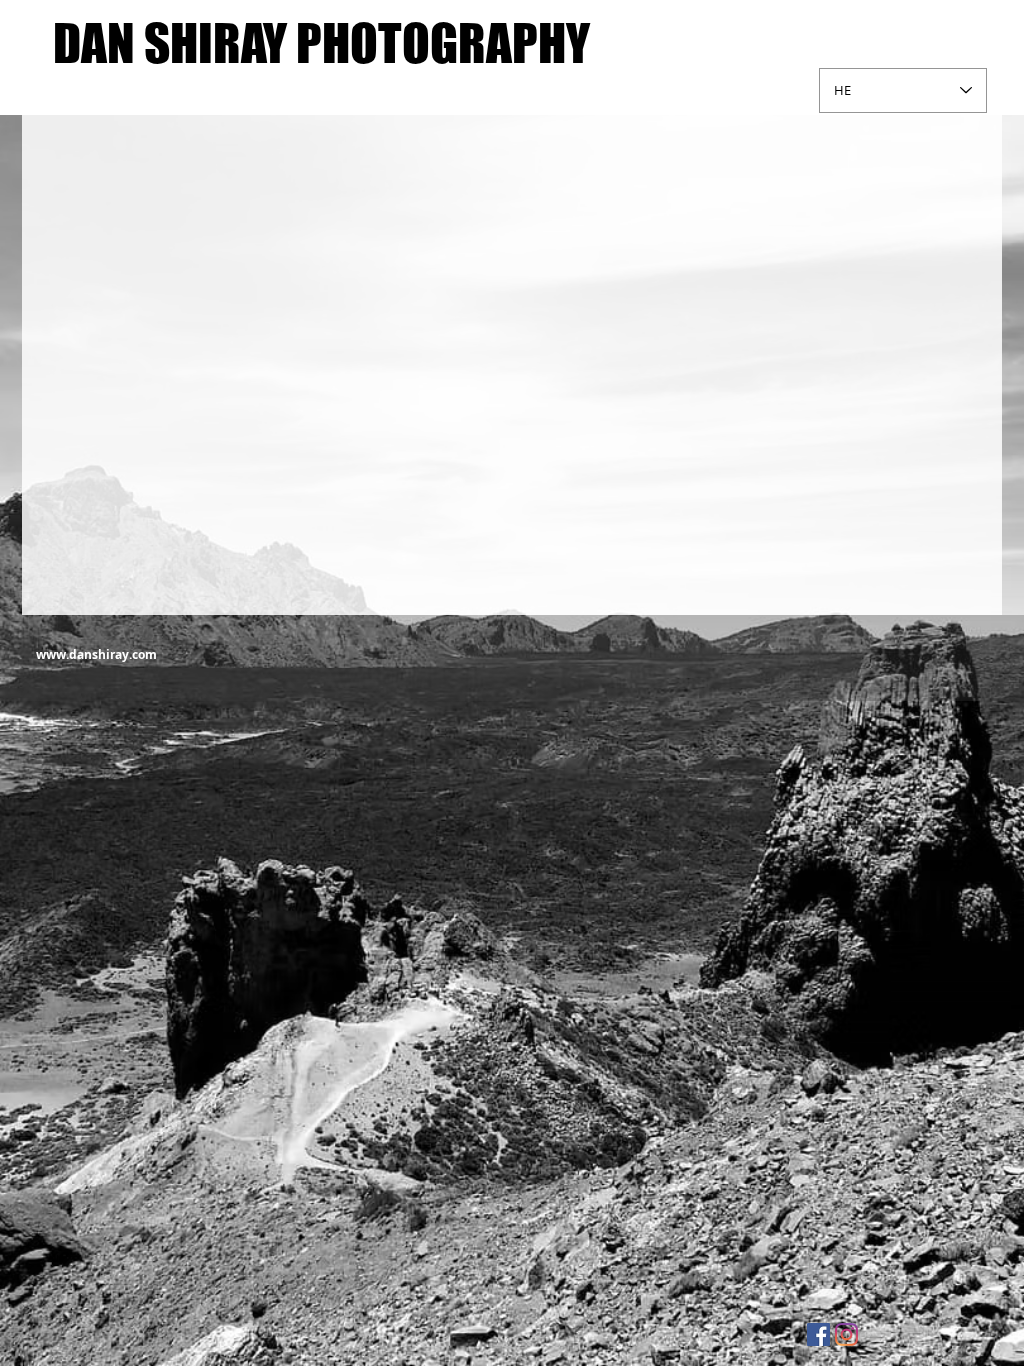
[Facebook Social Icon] (818, 1334)
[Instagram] (846, 1334)
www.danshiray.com (96, 654)
